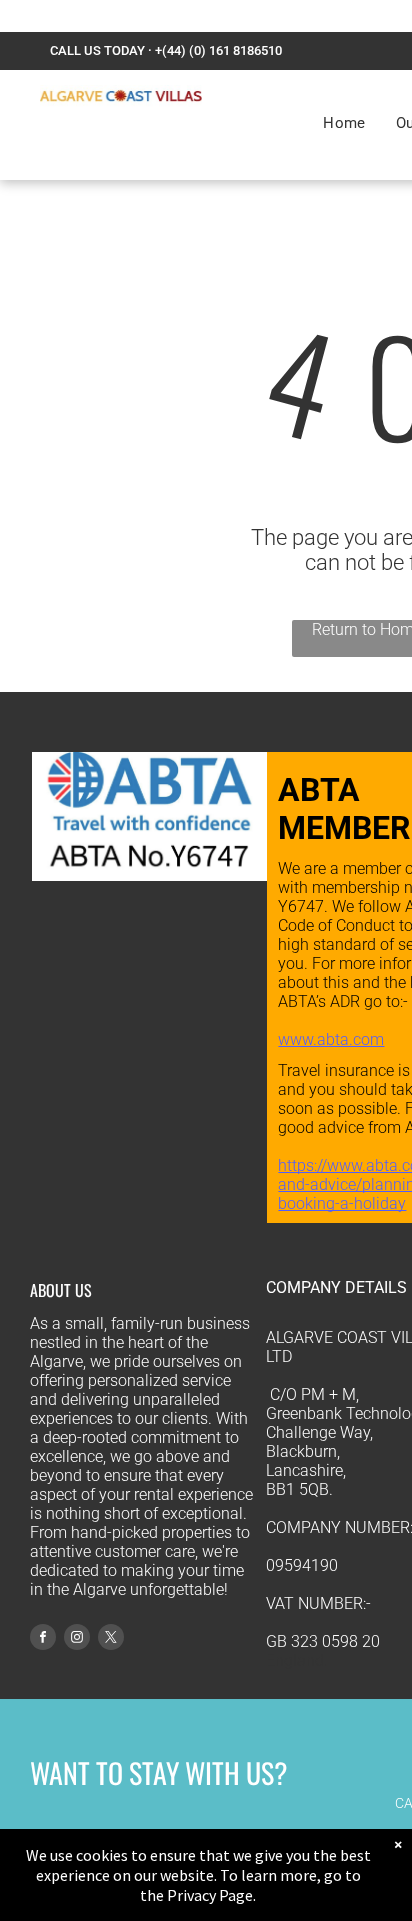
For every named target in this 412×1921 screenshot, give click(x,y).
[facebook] (43, 1639)
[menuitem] (344, 123)
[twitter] (111, 1639)
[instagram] (77, 1639)
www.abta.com (331, 1039)
